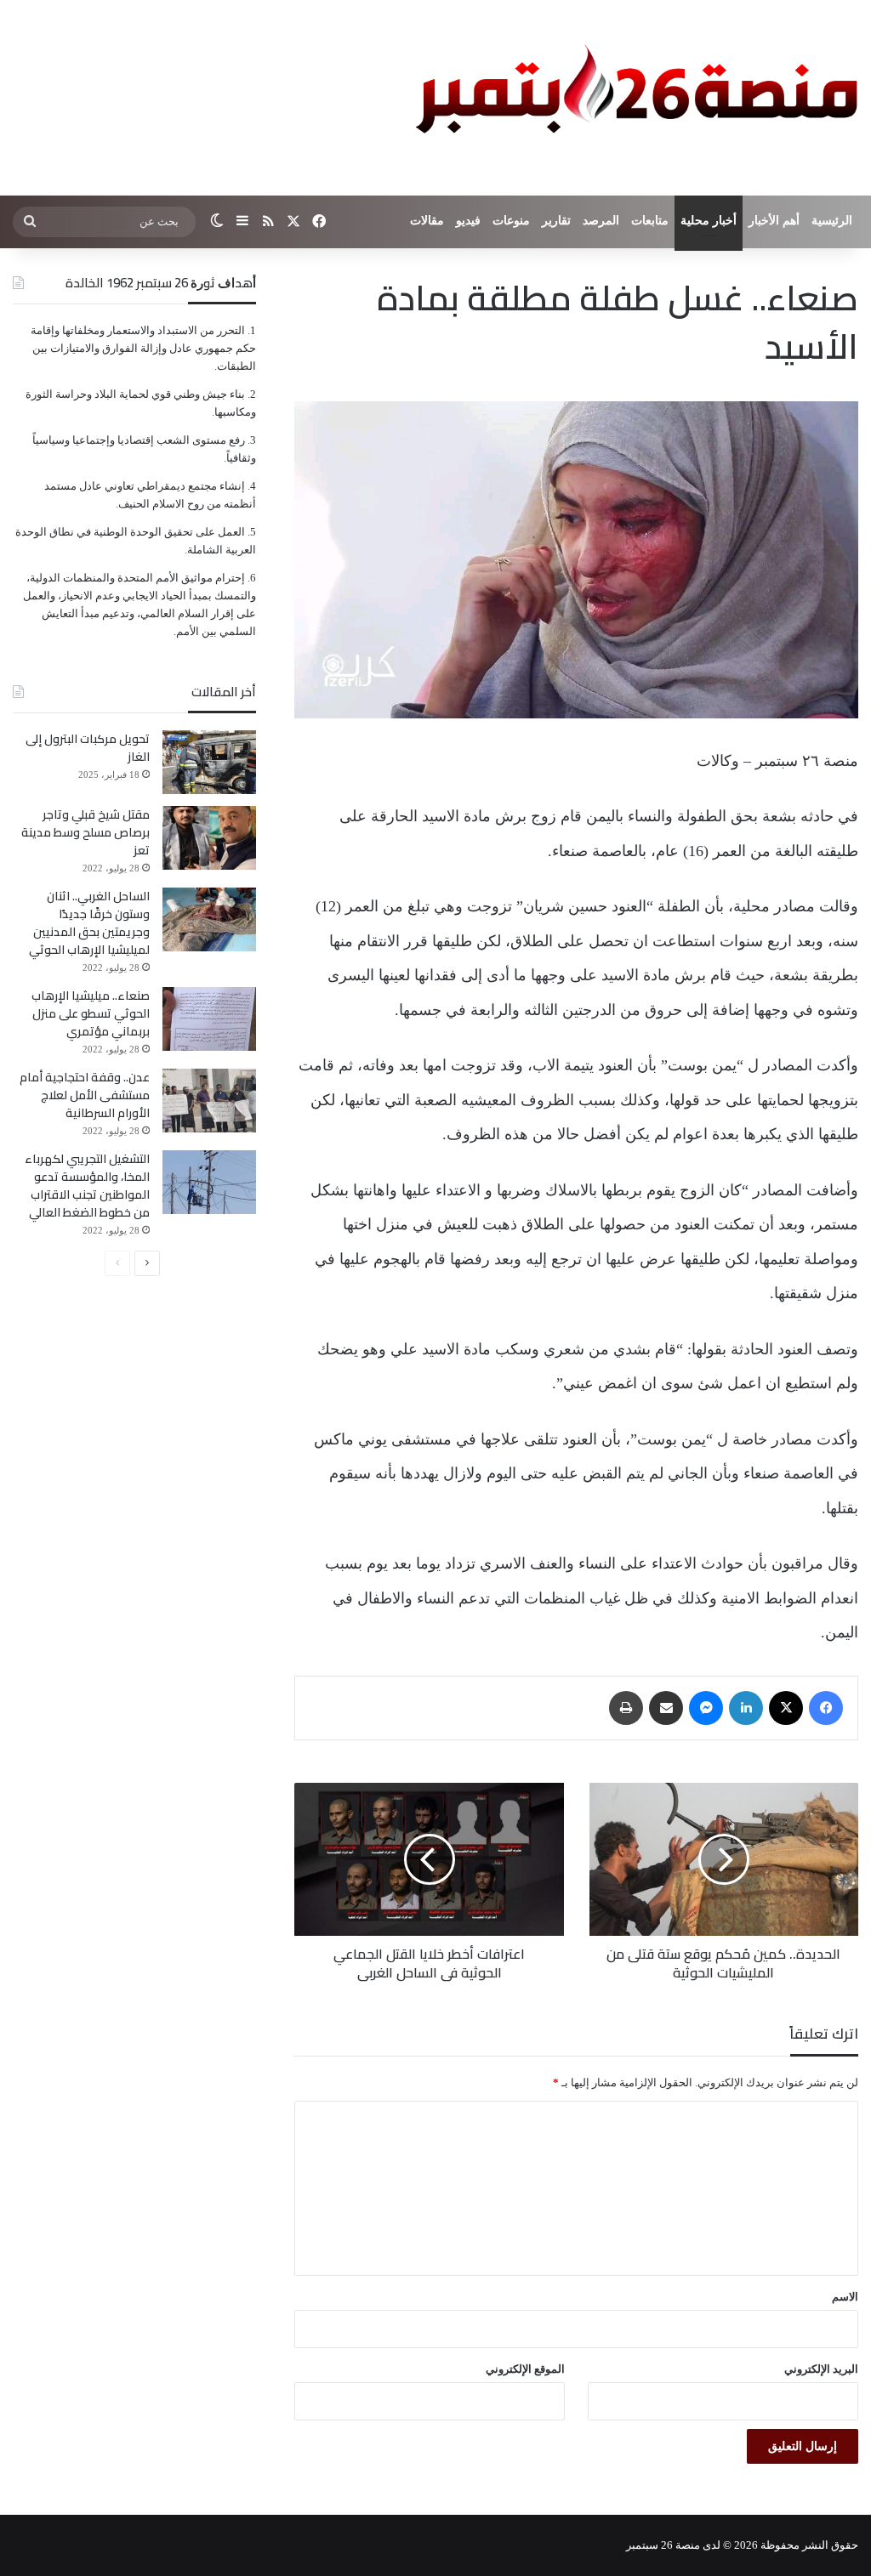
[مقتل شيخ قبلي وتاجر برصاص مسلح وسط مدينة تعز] (209, 838)
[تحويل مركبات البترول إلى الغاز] (209, 762)
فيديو (468, 221)
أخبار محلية (709, 221)
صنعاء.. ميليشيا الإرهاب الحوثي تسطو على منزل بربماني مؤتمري (91, 1013)
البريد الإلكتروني (821, 2369)
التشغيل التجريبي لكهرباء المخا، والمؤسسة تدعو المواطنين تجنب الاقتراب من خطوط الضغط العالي (87, 1186)
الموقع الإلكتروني (525, 2369)
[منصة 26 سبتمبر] (633, 98)
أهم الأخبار (774, 221)
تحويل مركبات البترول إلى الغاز (88, 748)
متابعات (650, 221)
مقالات (427, 221)
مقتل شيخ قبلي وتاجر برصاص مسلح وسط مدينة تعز (85, 832)
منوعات (511, 221)
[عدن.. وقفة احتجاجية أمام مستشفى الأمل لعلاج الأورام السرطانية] (209, 1101)
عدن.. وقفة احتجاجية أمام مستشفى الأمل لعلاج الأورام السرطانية (85, 1095)
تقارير (556, 221)
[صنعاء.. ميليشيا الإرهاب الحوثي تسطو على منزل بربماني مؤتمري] (209, 1019)
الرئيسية (832, 221)
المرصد (601, 221)
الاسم (845, 2297)
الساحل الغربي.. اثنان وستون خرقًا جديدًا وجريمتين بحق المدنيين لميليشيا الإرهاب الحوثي (89, 923)
